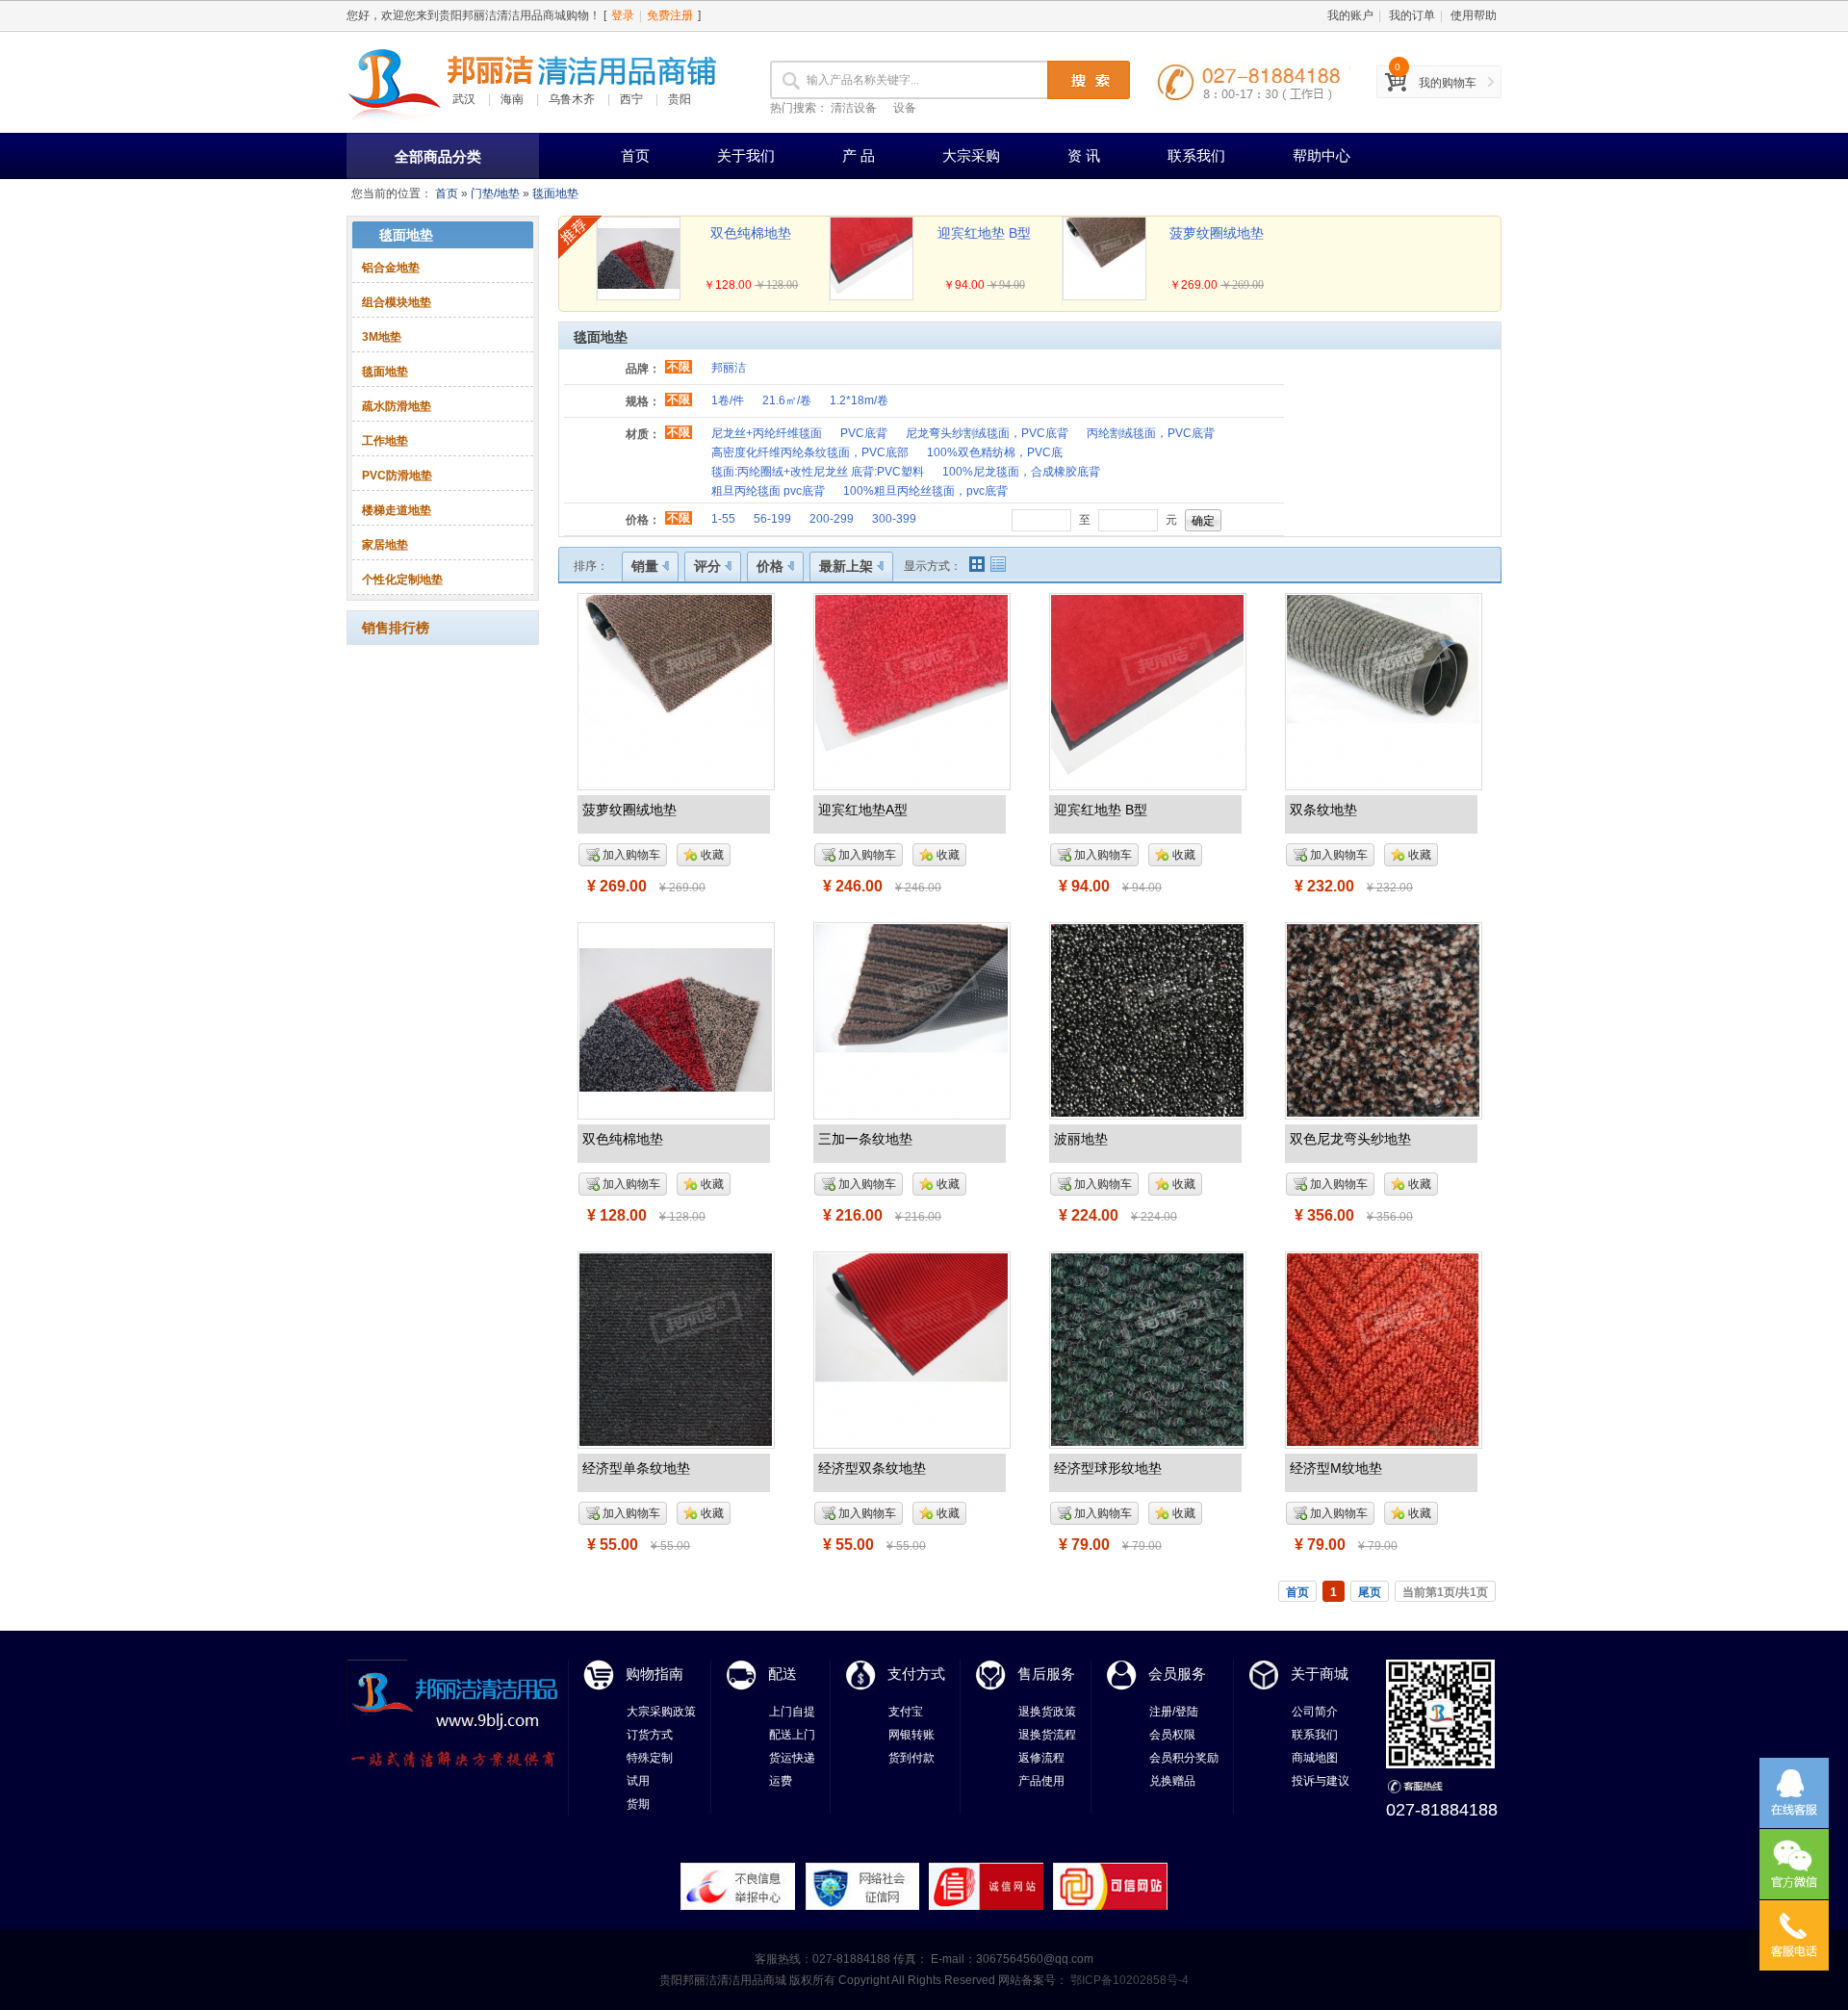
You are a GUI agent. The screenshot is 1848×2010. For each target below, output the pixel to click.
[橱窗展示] (977, 564)
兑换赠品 (1172, 1781)
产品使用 (1041, 1781)
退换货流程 (1047, 1735)
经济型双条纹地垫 (872, 1468)
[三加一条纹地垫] (911, 1019)
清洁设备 (854, 108)
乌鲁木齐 (572, 99)
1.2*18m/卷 (859, 400)
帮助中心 (1322, 155)
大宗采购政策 (661, 1712)
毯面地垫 (555, 193)
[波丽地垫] (1147, 1019)
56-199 (772, 519)
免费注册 (670, 15)
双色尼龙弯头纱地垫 (1350, 1139)
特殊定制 (650, 1758)
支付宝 (906, 1712)
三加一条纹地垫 (865, 1139)
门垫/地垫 (495, 193)
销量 (645, 566)
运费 (781, 1781)
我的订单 (1412, 15)
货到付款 (911, 1758)
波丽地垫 (1081, 1139)
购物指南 (654, 1674)
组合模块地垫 (397, 302)
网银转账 (911, 1735)
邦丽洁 (729, 368)
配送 (783, 1674)
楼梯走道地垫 (397, 510)
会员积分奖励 (1184, 1758)
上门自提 (792, 1712)
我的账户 (1350, 15)
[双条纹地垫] (1383, 690)
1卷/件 (728, 400)
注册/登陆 (1174, 1712)
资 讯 (1084, 155)
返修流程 (1041, 1758)
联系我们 (1196, 155)
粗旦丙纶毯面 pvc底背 (768, 491)
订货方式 (650, 1735)
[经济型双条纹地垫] (911, 1349)
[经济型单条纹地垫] (676, 1349)
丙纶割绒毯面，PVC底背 (1151, 433)
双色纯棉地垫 (751, 233)
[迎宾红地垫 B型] (1147, 690)
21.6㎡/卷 (787, 400)
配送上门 (792, 1735)
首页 (635, 155)
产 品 (859, 155)
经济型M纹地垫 (1336, 1468)
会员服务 (1177, 1674)
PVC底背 (864, 433)
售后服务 (1046, 1674)
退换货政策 (1047, 1712)
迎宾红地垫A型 (863, 810)
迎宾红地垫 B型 (984, 233)
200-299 (832, 519)
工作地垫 (385, 441)
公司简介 (1315, 1712)
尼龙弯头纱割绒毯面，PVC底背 (987, 433)
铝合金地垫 (391, 268)
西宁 (631, 99)
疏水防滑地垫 (397, 406)
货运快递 (792, 1758)
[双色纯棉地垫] (676, 1019)
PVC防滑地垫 (397, 476)
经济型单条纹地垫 (636, 1468)
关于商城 (1320, 1674)
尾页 (1370, 1592)
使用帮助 (1474, 15)
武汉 (464, 99)
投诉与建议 (1321, 1781)
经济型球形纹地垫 (1108, 1468)
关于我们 (746, 155)
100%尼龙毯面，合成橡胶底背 (1021, 472)
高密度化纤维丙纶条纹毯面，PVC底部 (810, 452)
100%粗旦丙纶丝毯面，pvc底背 (925, 491)
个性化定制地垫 (402, 580)
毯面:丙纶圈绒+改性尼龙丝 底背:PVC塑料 (818, 472)
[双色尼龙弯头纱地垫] (1383, 1019)
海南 (512, 99)
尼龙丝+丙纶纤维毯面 (767, 433)
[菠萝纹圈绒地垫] (676, 690)
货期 (638, 1804)
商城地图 (1315, 1758)
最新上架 (846, 566)
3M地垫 (382, 337)
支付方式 (916, 1674)
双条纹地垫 (1323, 810)
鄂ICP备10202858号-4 (1128, 1980)
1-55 (723, 519)
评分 (707, 566)
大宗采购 (971, 155)
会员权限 (1172, 1735)
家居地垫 (385, 545)
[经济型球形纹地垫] (1147, 1349)
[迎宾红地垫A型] (911, 690)
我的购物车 (1448, 83)
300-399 (894, 519)
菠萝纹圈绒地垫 (1217, 233)
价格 (770, 566)
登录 (623, 15)
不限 (679, 367)
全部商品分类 (438, 156)
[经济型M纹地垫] (1383, 1349)
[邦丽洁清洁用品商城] (395, 82)
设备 (905, 108)
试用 (638, 1781)
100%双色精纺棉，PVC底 (995, 452)
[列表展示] (998, 564)
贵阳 (680, 99)
